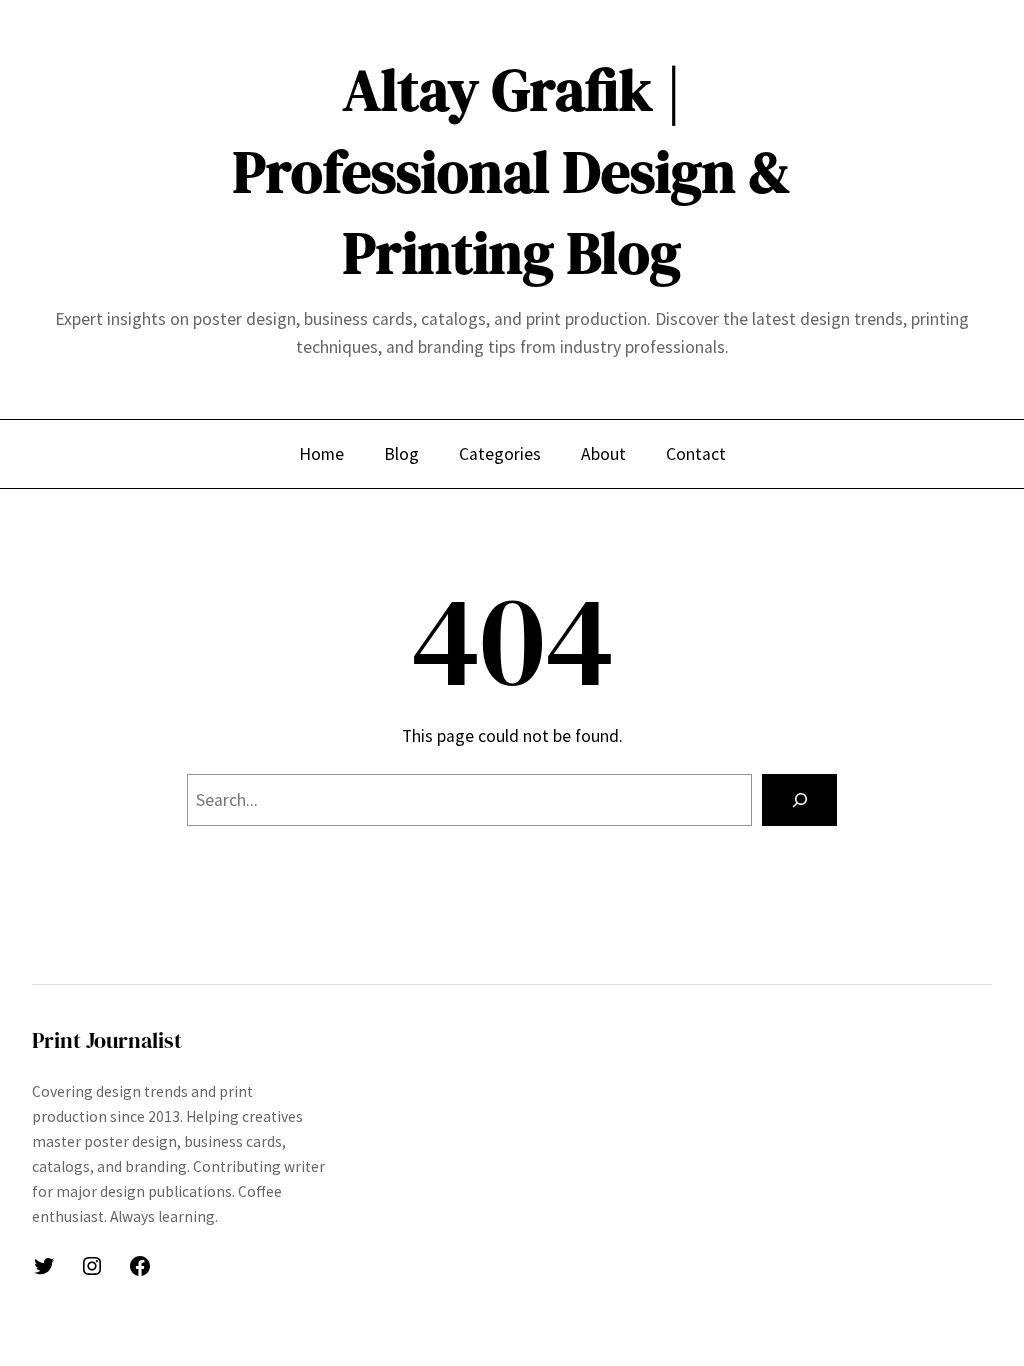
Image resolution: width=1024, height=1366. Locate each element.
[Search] (799, 799)
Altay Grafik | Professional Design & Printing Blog (512, 171)
